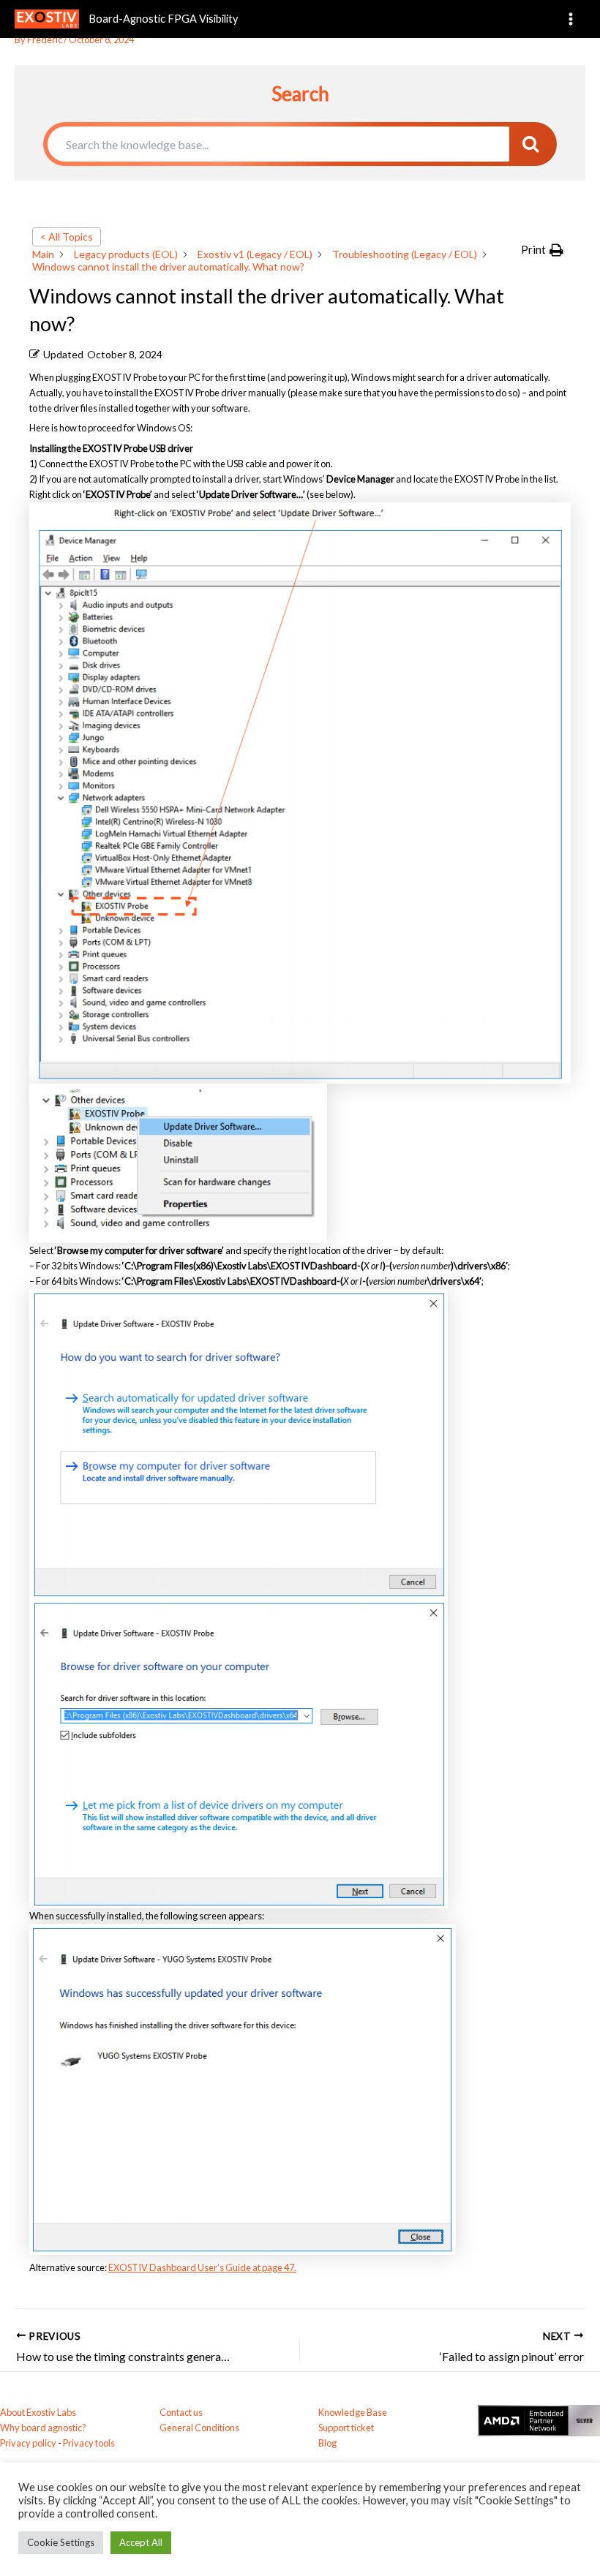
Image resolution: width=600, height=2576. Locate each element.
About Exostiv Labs (38, 2412)
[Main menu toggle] (571, 19)
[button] (542, 250)
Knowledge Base (353, 2412)
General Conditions (199, 2428)
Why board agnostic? (43, 2428)
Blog (327, 2443)
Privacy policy (28, 2443)
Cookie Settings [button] (61, 2542)
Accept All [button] (141, 2542)
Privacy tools (89, 2443)
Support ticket (346, 2428)
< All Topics (67, 237)
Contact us (181, 2412)
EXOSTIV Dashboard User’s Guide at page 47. (202, 2267)
